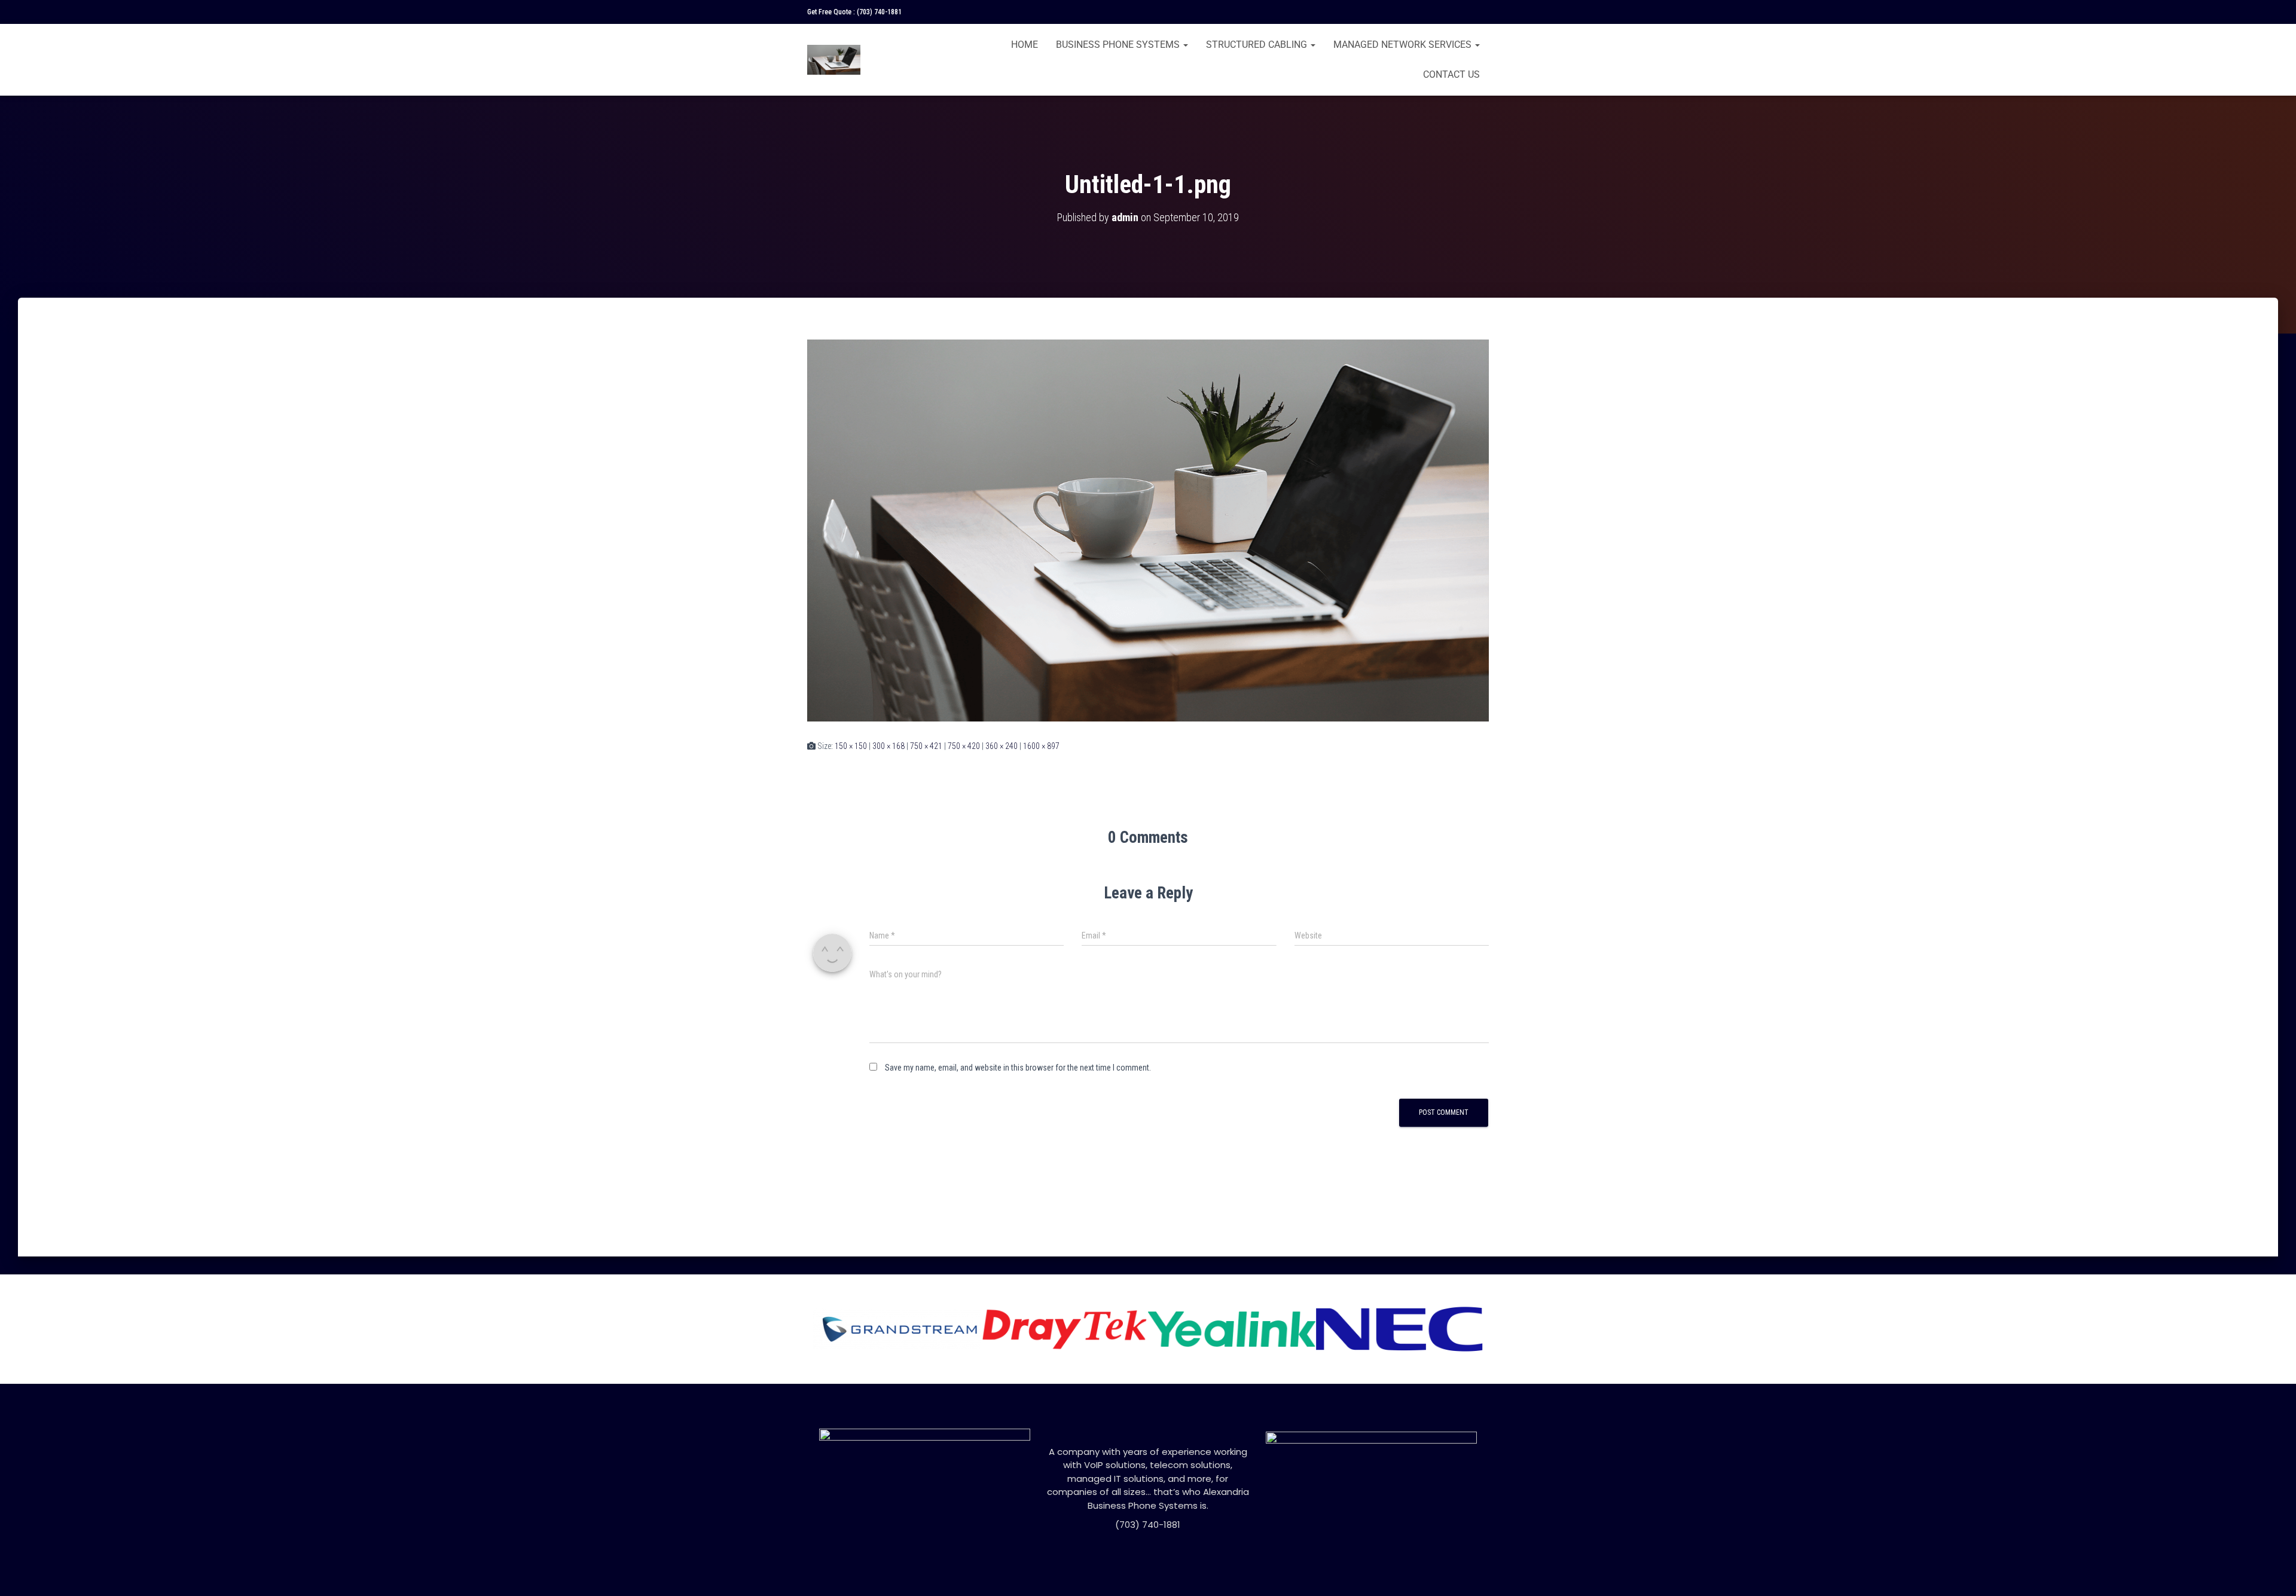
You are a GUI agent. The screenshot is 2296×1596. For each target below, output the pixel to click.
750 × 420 (964, 746)
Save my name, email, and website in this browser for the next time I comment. (1018, 1068)
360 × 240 (1002, 746)
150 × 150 (851, 746)
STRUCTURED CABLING (1258, 45)
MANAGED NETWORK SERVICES (1404, 45)
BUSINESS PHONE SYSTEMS (1119, 45)
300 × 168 (889, 746)
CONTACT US (1451, 74)
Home (1025, 45)
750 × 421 (926, 746)
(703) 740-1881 (879, 12)
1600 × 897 (1041, 746)
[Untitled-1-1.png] (1148, 530)
